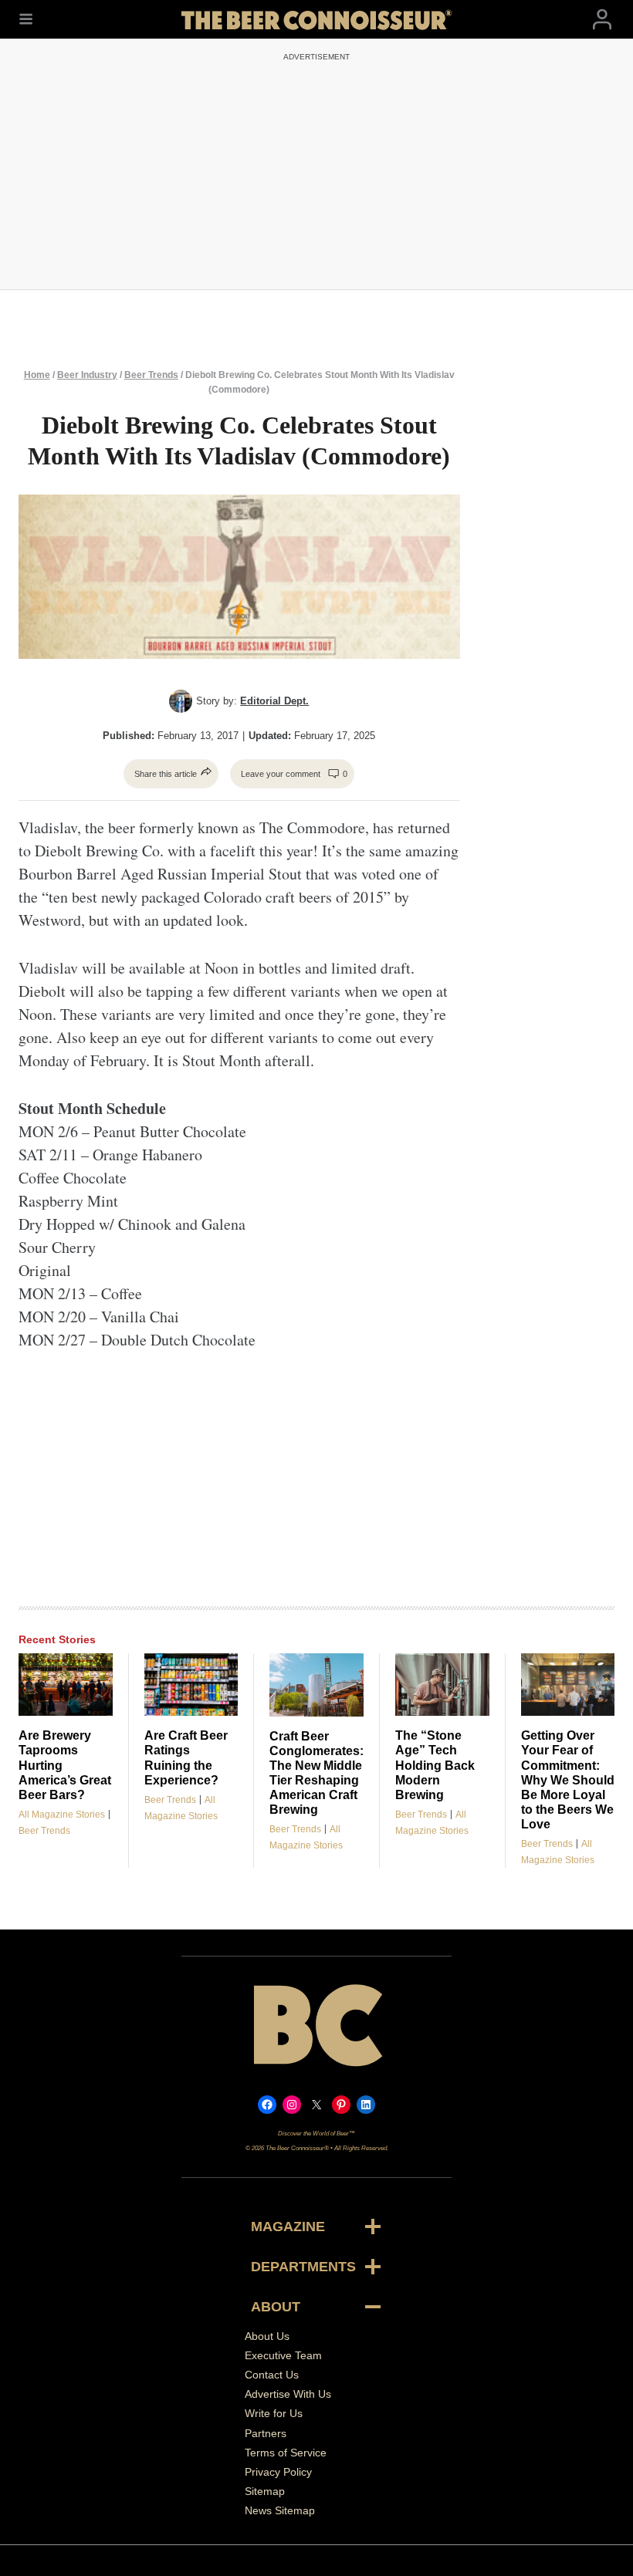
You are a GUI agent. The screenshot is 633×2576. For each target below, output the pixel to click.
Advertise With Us (288, 2394)
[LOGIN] (602, 20)
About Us (267, 2336)
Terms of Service (286, 2453)
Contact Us (272, 2375)
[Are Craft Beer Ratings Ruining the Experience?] (191, 1685)
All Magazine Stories (62, 1815)
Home (37, 375)
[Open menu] (26, 19)
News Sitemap (280, 2510)
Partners (266, 2433)
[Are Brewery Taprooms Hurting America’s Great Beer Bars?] (66, 1685)
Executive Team (283, 2355)
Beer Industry (87, 375)
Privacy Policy (278, 2472)
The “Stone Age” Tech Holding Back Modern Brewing (435, 1765)
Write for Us (274, 2413)
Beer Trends (151, 375)
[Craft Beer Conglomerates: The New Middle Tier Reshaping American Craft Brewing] (316, 1685)
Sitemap (265, 2491)
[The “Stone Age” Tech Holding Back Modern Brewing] (442, 1685)
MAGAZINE (288, 2227)
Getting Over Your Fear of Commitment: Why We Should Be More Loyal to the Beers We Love (568, 1779)
